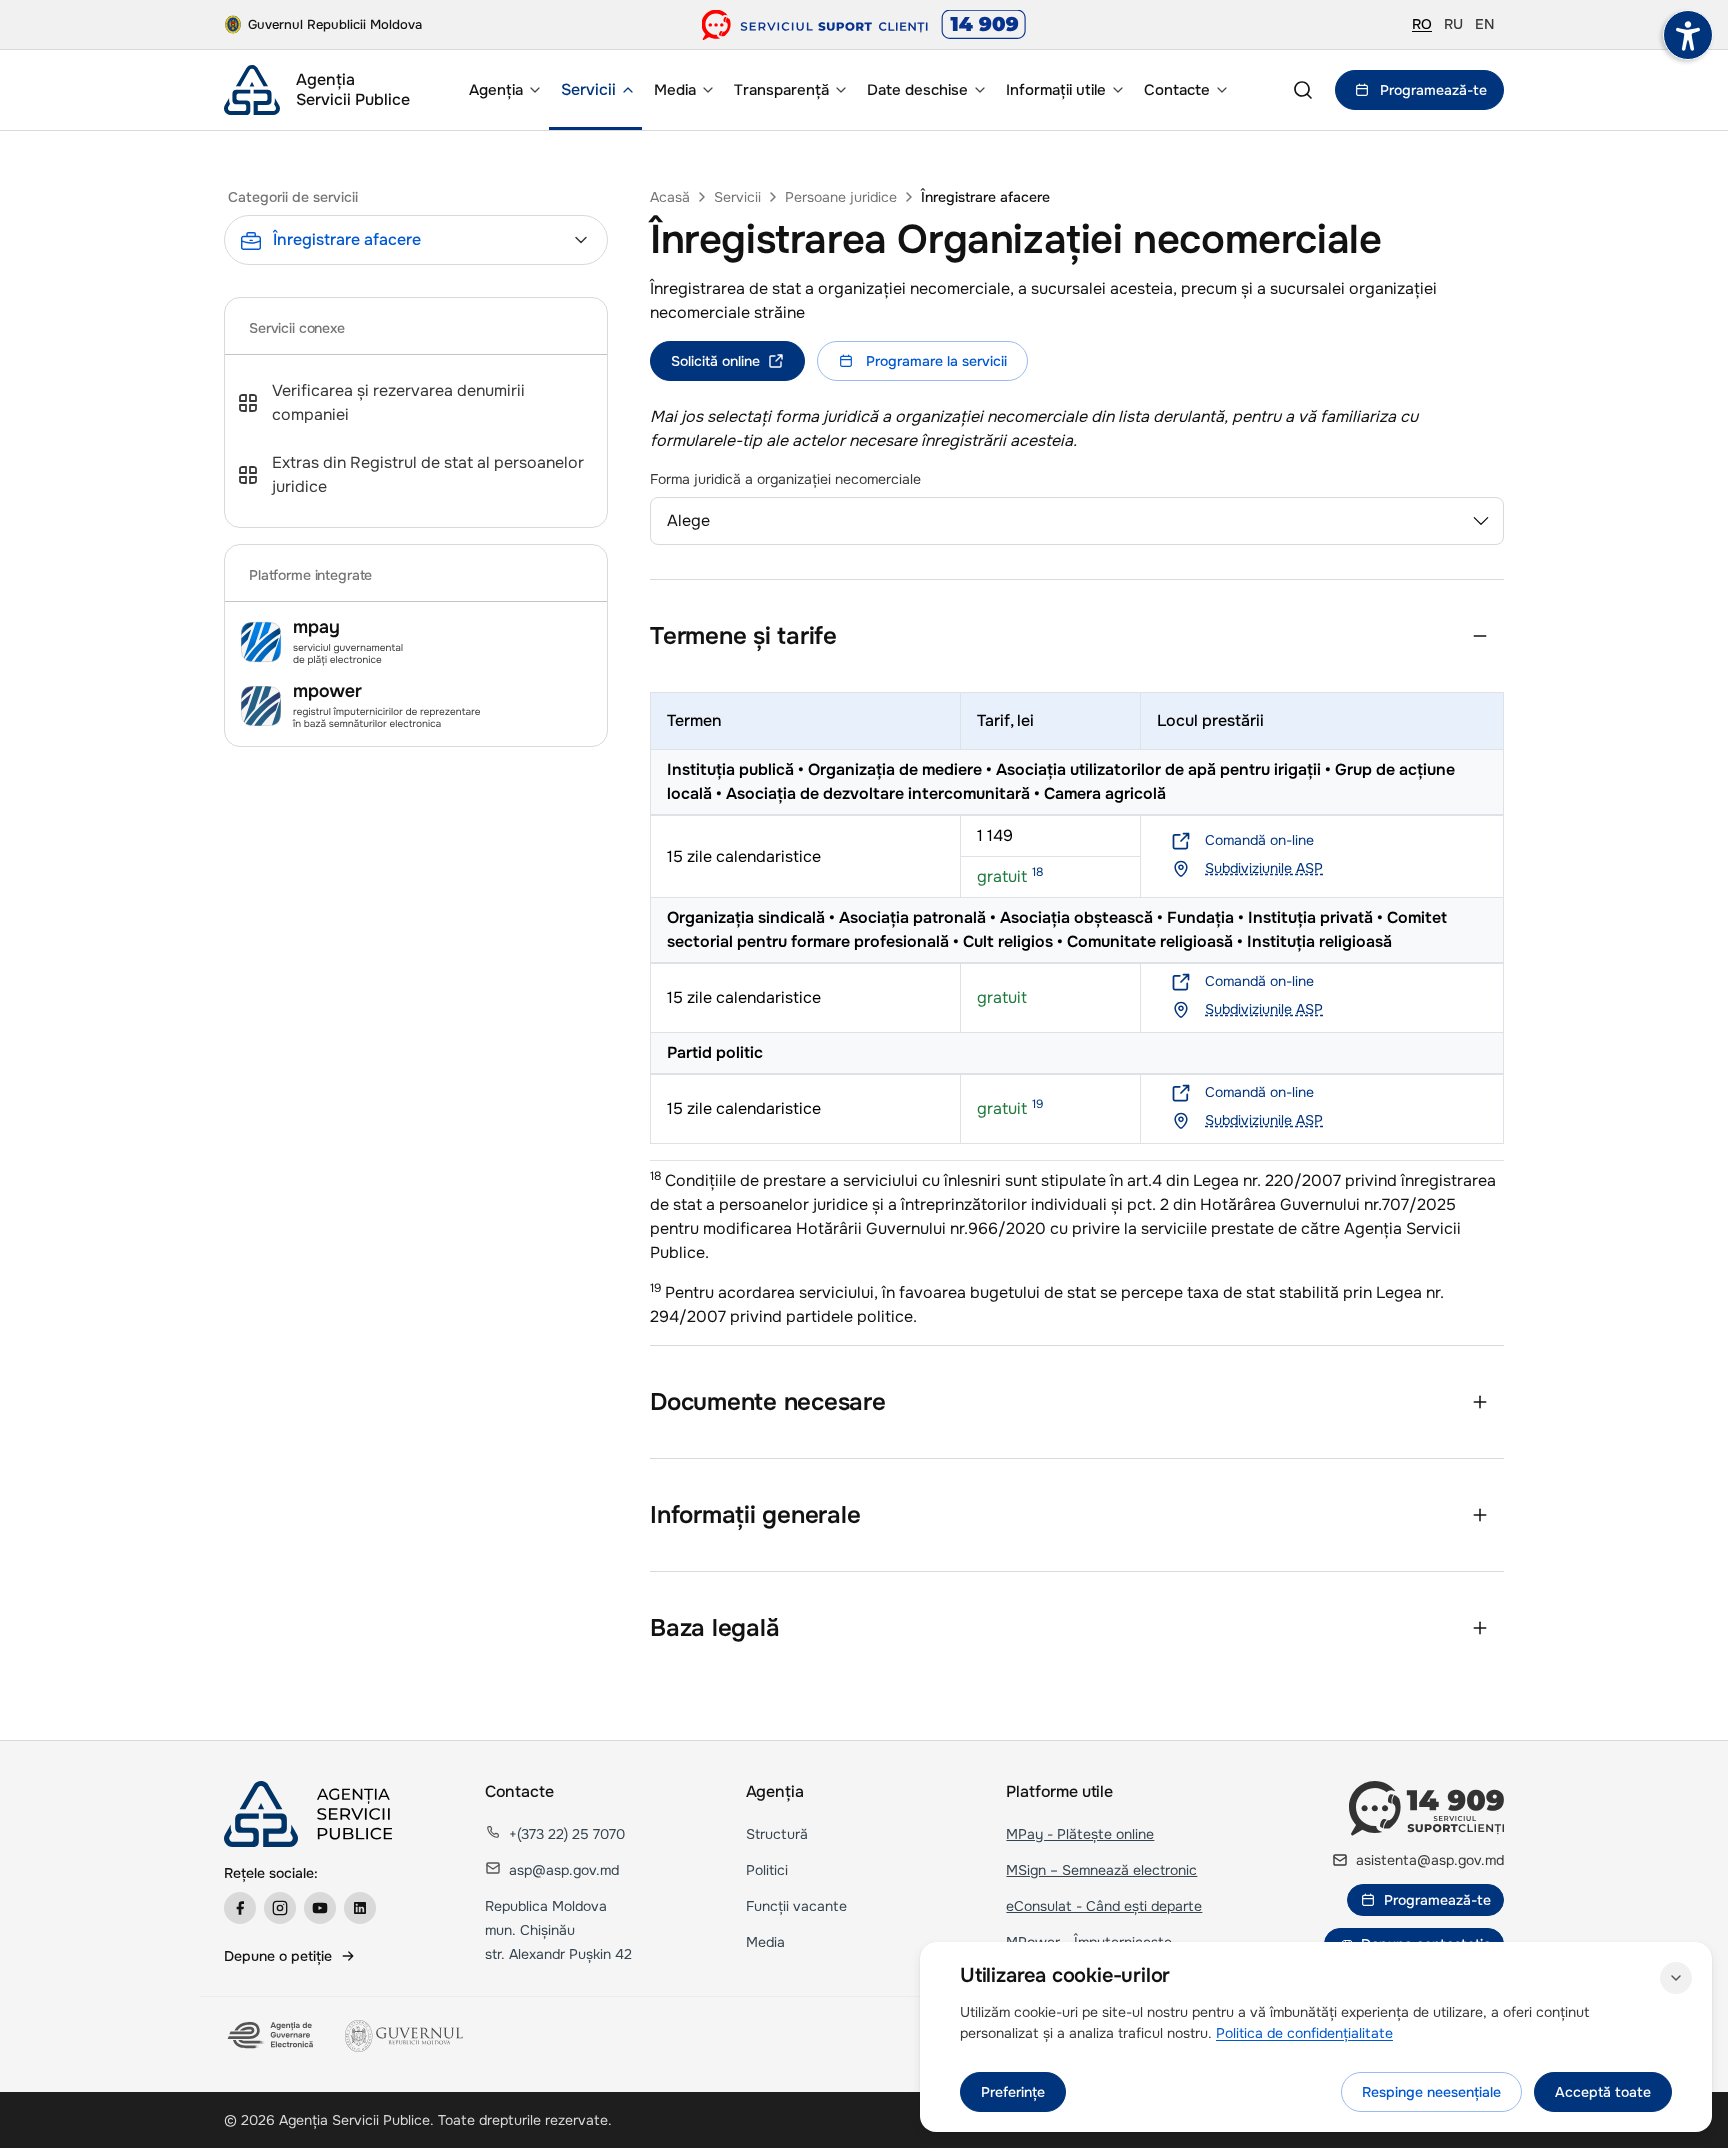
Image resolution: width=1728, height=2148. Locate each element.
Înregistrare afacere (985, 197)
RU (1453, 24)
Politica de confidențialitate (1304, 2033)
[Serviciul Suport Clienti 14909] (864, 24)
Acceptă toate (1603, 2092)
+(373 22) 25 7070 (567, 1834)
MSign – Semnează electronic (1101, 1870)
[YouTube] (320, 1908)
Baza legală (714, 1628)
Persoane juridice (841, 197)
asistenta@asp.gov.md (1430, 1860)
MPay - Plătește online (1080, 1834)
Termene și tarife (743, 636)
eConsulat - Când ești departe (1104, 1906)
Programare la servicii (936, 361)
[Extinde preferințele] (1676, 1978)
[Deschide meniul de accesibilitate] (1688, 35)
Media (765, 1942)
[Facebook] (240, 1908)
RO (1422, 24)
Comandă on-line (1259, 840)
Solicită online (715, 361)
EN (1484, 24)
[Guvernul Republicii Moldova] (404, 2036)
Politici (767, 1870)
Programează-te (1433, 90)
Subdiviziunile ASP (1264, 868)
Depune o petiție (278, 1956)
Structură (777, 1834)
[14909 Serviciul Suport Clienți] (1426, 1808)
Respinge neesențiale (1431, 2092)
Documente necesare (768, 1402)
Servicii (737, 197)
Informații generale (755, 1515)
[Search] (1303, 90)
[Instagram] (280, 1908)
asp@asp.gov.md (564, 1870)
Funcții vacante (796, 1906)
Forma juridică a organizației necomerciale (785, 479)
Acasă (670, 197)
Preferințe (1013, 2092)
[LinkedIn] (360, 1908)
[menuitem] (503, 90)
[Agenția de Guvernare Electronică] (272, 2036)
